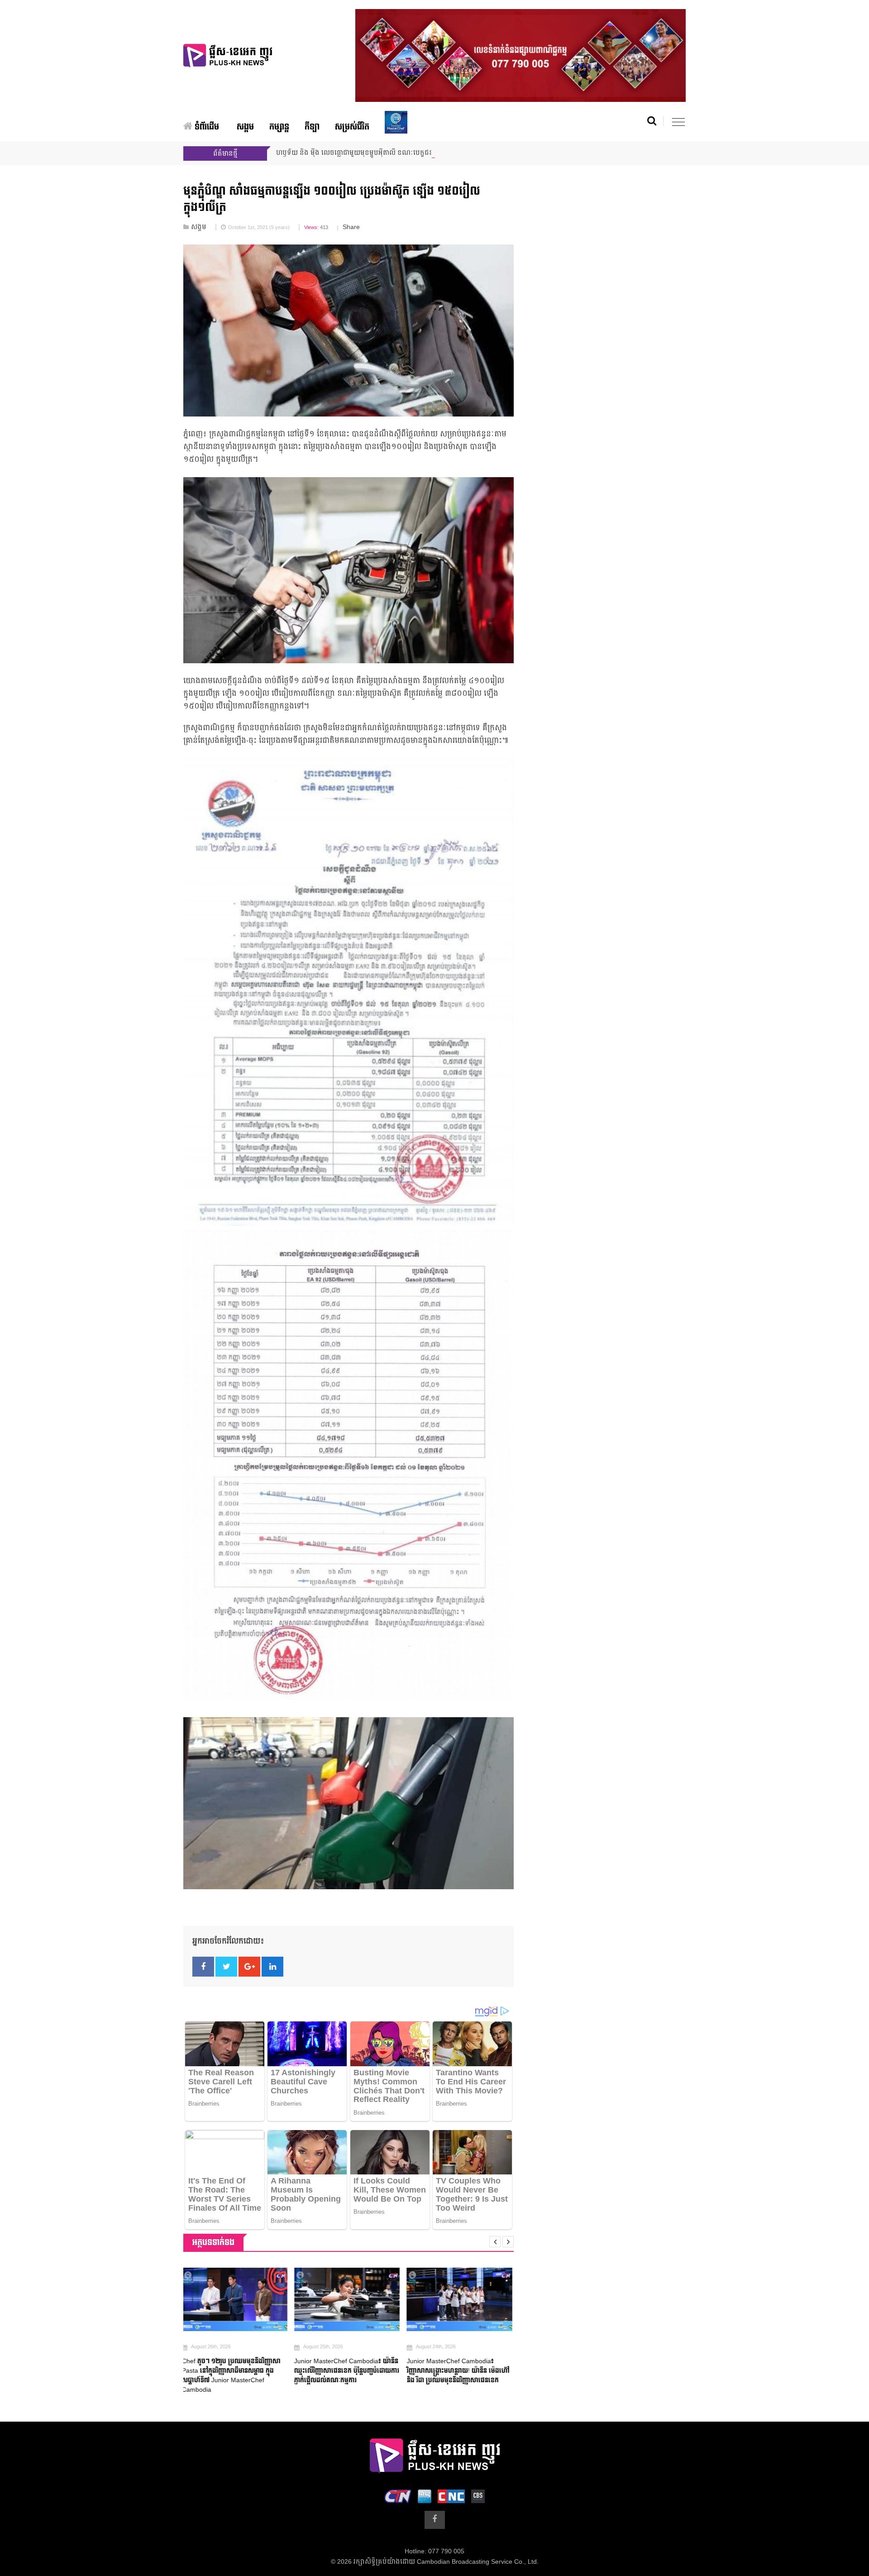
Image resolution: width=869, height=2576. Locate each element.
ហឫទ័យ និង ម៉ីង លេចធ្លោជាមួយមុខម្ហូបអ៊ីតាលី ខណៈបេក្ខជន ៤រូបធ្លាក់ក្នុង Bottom (383, 153)
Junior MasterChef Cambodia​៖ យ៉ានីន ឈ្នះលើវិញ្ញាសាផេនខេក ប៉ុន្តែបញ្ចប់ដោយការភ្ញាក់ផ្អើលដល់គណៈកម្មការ (236, 2371)
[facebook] (435, 2520)
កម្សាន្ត (279, 127)
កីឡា (312, 127)
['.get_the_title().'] (236, 2299)
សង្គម (245, 127)
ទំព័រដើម (206, 127)
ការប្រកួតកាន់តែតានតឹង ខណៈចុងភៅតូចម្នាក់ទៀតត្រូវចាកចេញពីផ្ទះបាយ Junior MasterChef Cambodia (456, 2371)
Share (351, 227)
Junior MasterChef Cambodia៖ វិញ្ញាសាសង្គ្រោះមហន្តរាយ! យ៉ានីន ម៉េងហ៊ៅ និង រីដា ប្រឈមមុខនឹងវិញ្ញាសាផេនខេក (347, 2371)
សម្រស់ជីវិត (352, 127)
